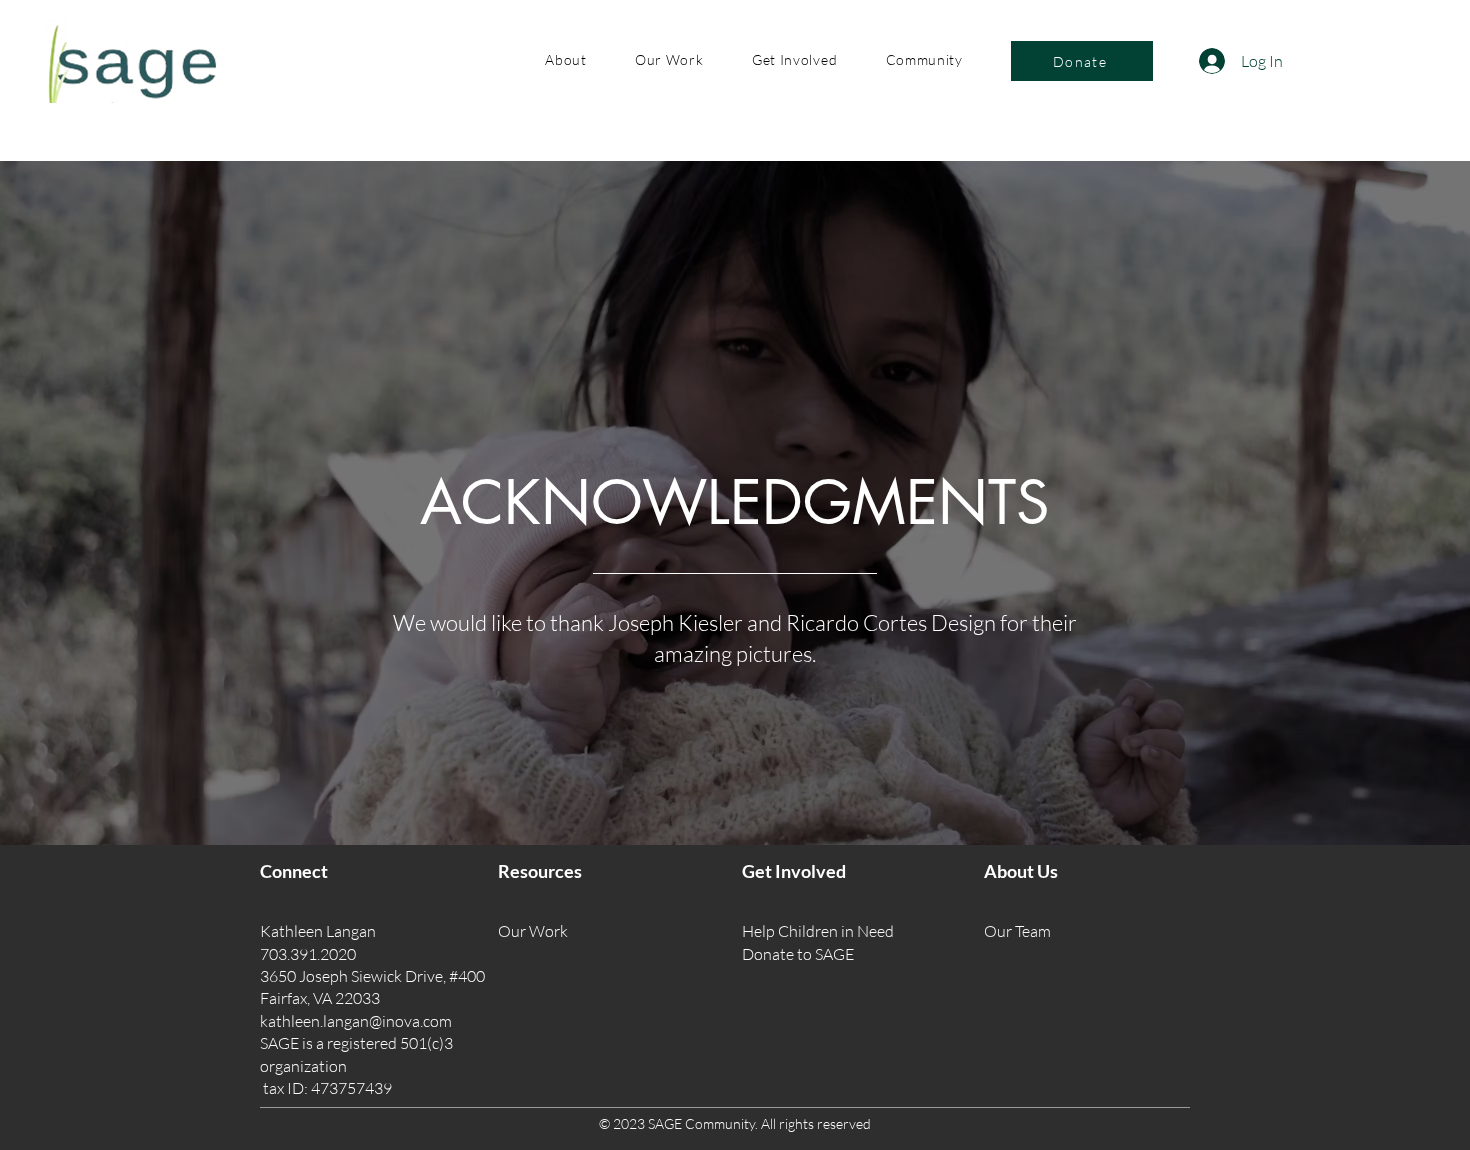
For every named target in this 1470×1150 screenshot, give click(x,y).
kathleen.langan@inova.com (356, 1021)
